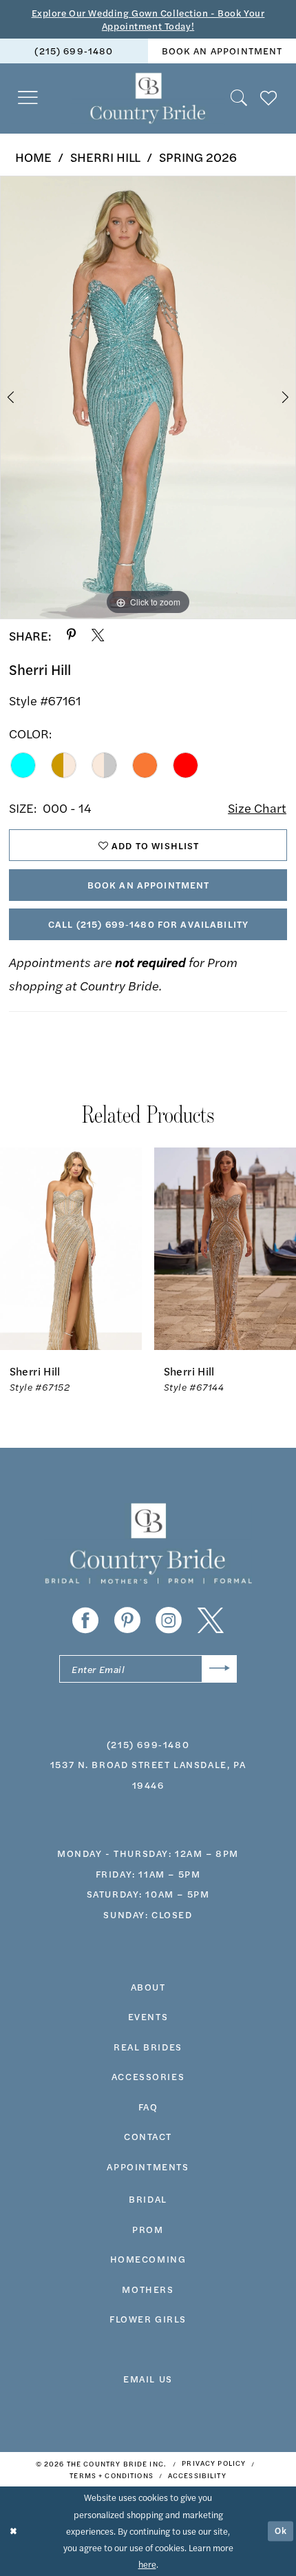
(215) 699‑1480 (74, 50)
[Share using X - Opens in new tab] (98, 635)
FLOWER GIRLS (148, 2318)
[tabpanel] (148, 397)
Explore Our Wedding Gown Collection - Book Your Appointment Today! (148, 19)
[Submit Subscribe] (219, 1669)
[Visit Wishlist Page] (269, 98)
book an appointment (222, 50)
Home (33, 156)
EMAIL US (148, 2378)
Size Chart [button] (257, 807)
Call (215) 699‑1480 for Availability (148, 924)
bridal (148, 2199)
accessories (148, 2076)
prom (148, 2229)
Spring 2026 (198, 156)
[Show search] (240, 98)
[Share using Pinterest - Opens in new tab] (71, 635)
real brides (148, 2046)
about (148, 1986)
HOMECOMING (148, 2258)
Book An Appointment (149, 884)
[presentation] (71, 1249)
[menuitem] (74, 51)
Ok (281, 2531)
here (147, 2564)
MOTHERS (148, 2289)
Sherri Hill (105, 156)
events (148, 2016)
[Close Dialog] (13, 2531)
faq (148, 2106)
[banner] (148, 98)
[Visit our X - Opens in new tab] (211, 1621)
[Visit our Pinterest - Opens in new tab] (127, 1621)
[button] (29, 98)
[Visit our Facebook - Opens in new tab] (85, 1621)
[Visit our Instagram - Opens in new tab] (169, 1621)
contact (148, 2136)
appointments (148, 2166)
